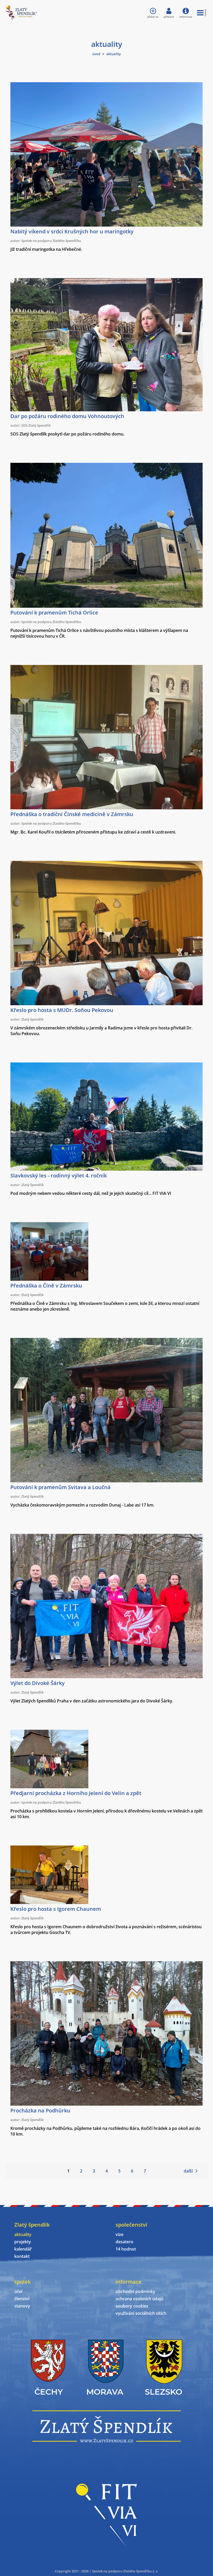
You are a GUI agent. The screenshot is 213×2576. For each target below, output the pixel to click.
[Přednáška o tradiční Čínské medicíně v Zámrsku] (106, 808)
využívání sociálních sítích (141, 2313)
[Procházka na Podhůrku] (106, 2104)
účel (18, 2291)
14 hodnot (126, 2249)
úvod (96, 54)
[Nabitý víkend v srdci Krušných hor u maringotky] (106, 225)
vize (119, 2234)
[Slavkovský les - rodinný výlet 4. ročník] (106, 1169)
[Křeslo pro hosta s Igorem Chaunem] (49, 1902)
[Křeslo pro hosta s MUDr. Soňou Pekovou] (106, 1004)
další (188, 2171)
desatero (124, 2242)
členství (22, 2299)
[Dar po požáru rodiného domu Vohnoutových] (106, 410)
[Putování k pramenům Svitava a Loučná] (106, 1481)
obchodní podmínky (135, 2291)
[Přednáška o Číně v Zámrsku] (49, 1279)
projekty (23, 2242)
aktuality (23, 2234)
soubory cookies (132, 2306)
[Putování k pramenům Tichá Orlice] (106, 606)
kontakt (22, 2256)
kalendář (23, 2249)
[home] (21, 18)
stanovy (22, 2306)
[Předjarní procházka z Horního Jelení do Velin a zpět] (49, 1787)
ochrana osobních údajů (139, 2299)
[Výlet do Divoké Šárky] (106, 1677)
